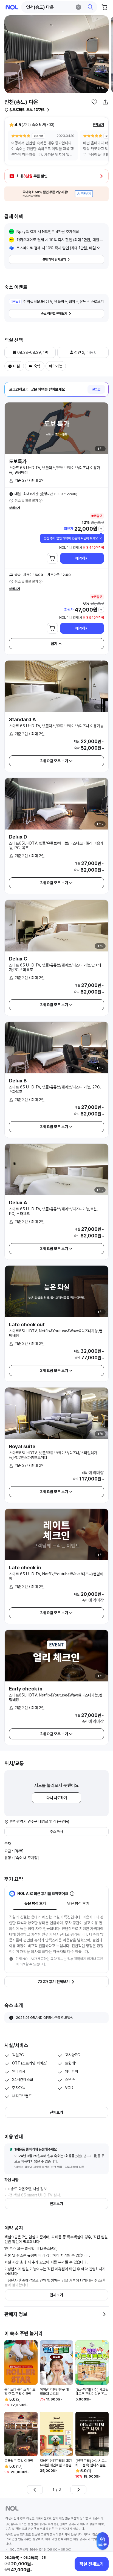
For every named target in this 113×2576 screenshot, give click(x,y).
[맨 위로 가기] (103, 2544)
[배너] (56, 194)
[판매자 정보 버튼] (104, 2314)
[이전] (35, 2490)
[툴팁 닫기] (101, 538)
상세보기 (15, 508)
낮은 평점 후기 (78, 1903)
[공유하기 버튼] (105, 102)
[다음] (78, 2490)
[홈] (12, 7)
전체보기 (98, 125)
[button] (59, 7)
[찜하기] (94, 102)
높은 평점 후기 (35, 1903)
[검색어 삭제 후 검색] (78, 7)
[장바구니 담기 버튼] (52, 558)
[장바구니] (105, 7)
